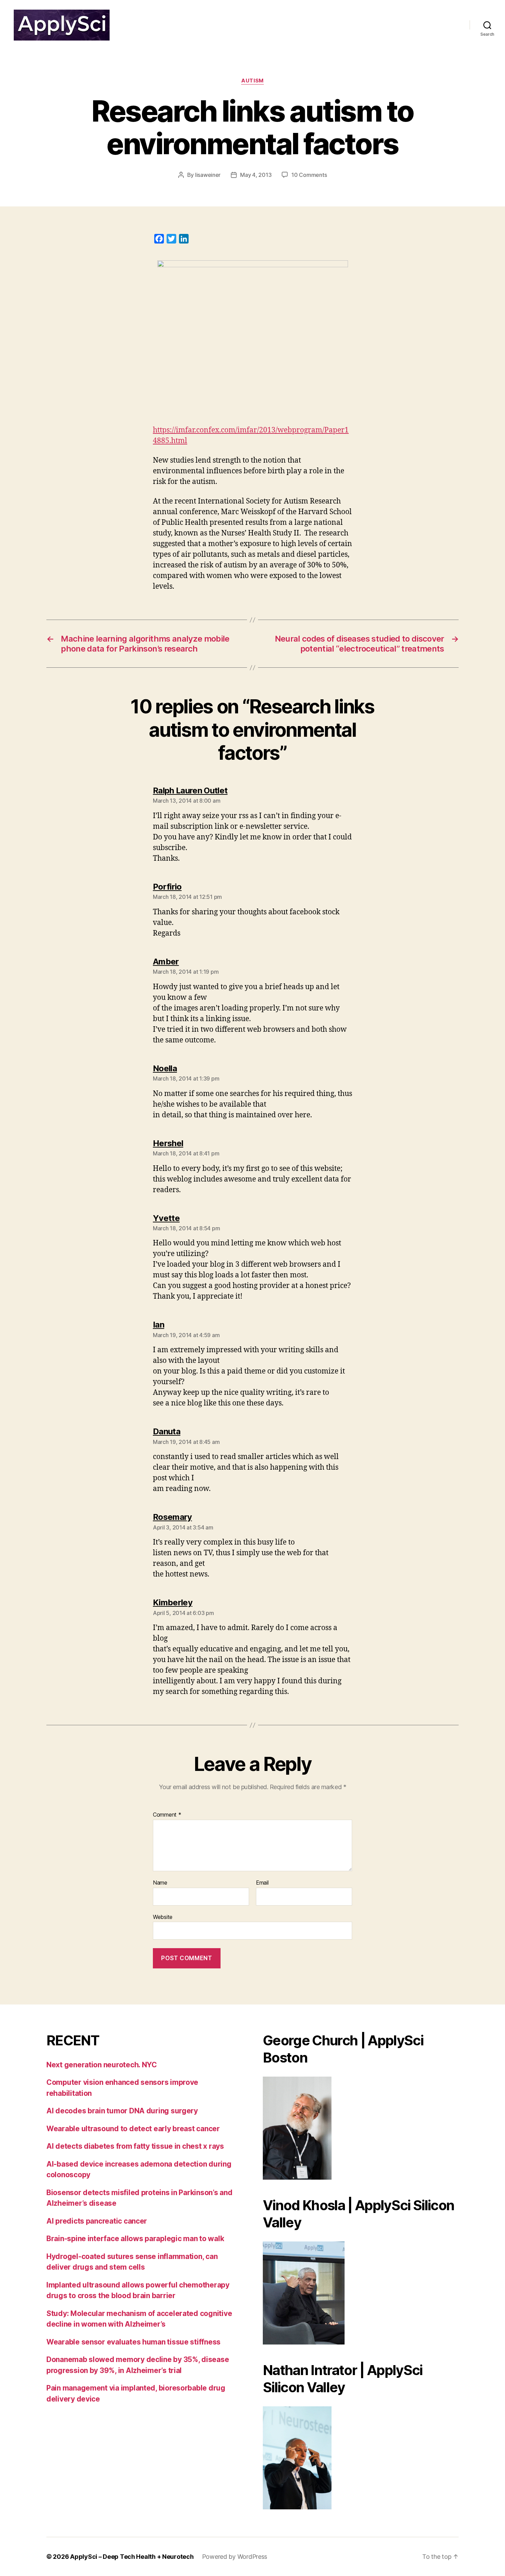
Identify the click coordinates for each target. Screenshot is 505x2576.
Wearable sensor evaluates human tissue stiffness (133, 2342)
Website (163, 1917)
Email (262, 1883)
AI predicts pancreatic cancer (97, 2221)
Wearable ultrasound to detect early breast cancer (133, 2129)
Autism (252, 81)
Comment (167, 1815)
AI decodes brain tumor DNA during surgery (122, 2111)
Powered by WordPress (235, 2557)
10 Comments (309, 175)
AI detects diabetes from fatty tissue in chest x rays (135, 2146)
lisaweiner (208, 175)
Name (160, 1883)
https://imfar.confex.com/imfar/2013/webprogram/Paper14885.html (251, 436)
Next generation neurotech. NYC (102, 2065)
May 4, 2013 (256, 175)
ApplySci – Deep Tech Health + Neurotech (132, 2557)
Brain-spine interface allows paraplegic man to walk (135, 2239)
